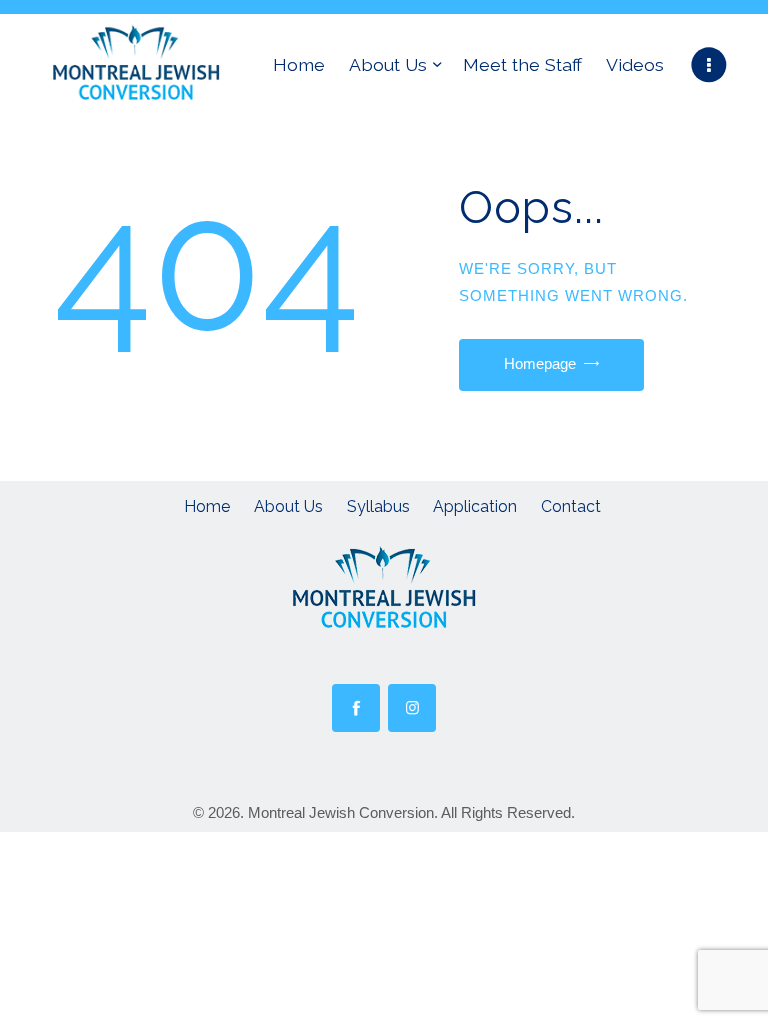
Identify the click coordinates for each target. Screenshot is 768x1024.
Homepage (540, 363)
